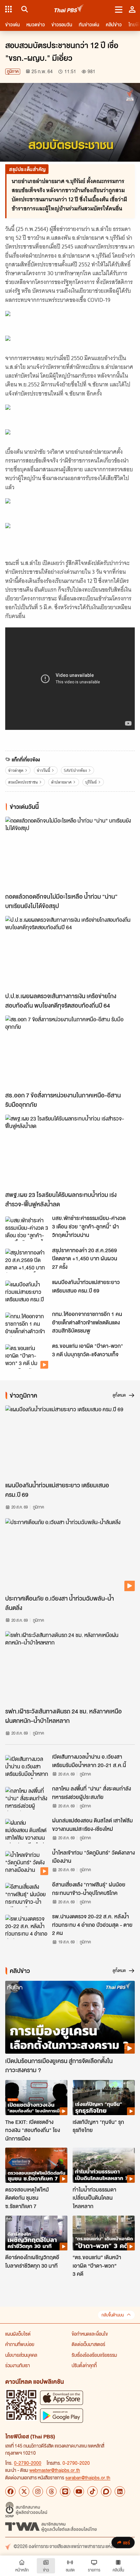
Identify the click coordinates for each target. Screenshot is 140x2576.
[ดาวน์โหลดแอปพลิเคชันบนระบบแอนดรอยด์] (62, 2415)
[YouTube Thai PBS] (79, 2491)
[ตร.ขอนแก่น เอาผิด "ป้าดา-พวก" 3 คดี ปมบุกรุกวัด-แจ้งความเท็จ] (27, 1356)
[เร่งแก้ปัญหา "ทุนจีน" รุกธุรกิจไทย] (104, 2097)
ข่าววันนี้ (43, 770)
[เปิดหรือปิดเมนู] (119, 9)
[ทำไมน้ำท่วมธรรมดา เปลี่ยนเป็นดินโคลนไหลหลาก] (104, 2165)
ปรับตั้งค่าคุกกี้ (84, 2365)
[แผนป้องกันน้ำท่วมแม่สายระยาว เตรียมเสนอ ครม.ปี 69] (27, 1293)
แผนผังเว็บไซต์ (18, 2334)
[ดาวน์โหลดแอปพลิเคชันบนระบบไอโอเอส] (62, 2398)
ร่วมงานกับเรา (18, 2365)
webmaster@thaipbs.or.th (55, 2470)
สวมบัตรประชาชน (23, 782)
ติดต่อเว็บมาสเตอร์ (88, 2344)
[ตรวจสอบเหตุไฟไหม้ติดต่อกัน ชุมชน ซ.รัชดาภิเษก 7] (36, 2165)
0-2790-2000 (28, 2463)
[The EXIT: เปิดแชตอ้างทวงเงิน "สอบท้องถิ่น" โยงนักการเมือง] (36, 2097)
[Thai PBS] (69, 9)
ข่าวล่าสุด (16, 770)
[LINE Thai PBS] (65, 2491)
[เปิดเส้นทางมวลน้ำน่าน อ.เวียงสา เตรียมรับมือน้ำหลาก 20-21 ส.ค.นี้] (27, 1767)
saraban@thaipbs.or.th (88, 2477)
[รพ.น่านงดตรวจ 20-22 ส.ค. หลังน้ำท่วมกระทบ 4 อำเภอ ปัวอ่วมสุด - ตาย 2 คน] (27, 1927)
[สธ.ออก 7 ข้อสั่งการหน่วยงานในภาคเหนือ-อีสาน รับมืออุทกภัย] (70, 1052)
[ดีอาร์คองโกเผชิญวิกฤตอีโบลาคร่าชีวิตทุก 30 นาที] (36, 2233)
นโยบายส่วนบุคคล (21, 2355)
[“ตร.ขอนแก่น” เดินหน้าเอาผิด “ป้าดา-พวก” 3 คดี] (104, 2233)
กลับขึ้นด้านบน (113, 2315)
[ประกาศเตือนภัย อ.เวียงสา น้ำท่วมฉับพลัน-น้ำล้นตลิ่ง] (70, 1555)
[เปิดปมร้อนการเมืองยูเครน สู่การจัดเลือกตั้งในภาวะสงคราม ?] (70, 2017)
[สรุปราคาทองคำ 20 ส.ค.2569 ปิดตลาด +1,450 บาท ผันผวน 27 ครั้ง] (27, 1261)
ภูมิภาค (13, 71)
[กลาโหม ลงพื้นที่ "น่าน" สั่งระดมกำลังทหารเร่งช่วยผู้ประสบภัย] (27, 1799)
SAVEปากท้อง (75, 770)
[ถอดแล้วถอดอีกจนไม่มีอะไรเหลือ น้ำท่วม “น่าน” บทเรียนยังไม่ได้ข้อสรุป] (70, 853)
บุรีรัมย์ (91, 782)
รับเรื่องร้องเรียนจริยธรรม (94, 2355)
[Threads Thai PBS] (51, 2491)
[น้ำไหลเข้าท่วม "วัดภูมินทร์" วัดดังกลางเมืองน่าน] (27, 1863)
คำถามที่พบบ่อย (20, 2344)
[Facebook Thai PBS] (10, 2491)
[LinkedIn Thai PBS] (120, 2491)
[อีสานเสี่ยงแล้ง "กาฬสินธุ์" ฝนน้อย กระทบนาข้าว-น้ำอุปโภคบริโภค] (27, 1895)
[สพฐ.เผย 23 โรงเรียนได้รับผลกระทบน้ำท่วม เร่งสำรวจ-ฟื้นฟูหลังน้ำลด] (70, 1151)
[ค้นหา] (24, 9)
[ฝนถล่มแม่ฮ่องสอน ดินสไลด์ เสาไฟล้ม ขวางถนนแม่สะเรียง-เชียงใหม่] (27, 1831)
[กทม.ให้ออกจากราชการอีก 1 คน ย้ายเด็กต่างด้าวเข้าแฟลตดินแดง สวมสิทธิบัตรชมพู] (27, 1324)
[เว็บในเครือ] (8, 9)
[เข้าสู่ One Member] (132, 9)
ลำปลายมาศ (61, 782)
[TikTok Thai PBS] (92, 2491)
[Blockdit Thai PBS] (106, 2491)
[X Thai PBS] (24, 2491)
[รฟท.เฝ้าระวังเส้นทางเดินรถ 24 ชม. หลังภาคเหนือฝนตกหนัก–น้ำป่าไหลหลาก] (70, 1668)
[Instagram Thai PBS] (38, 2491)
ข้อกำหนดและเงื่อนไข (90, 2334)
